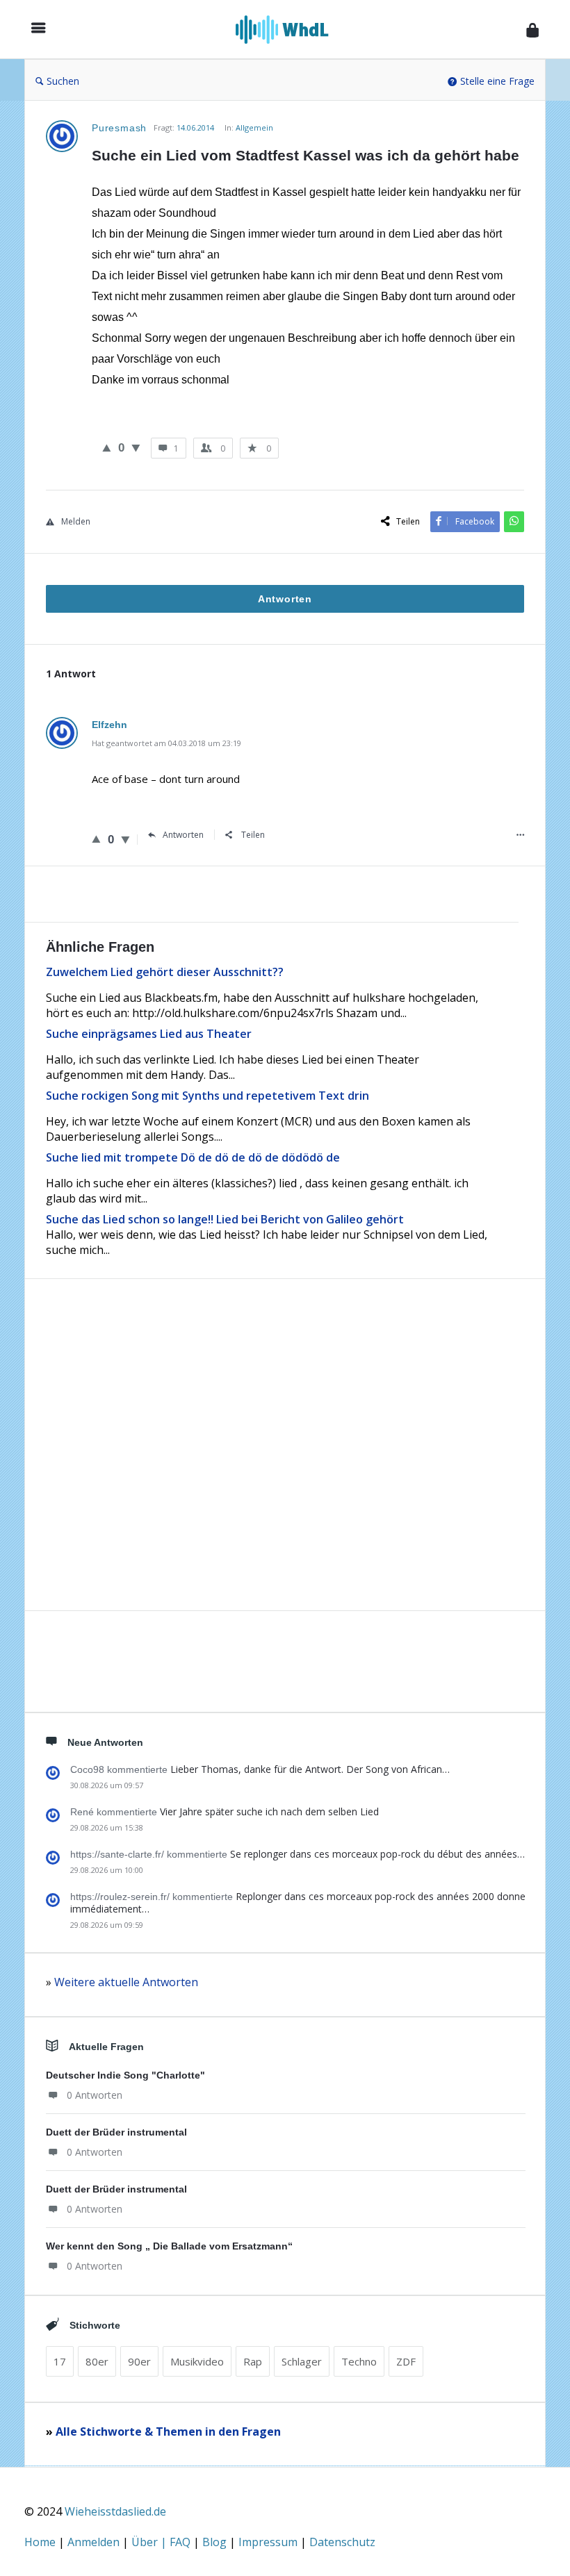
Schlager (302, 2361)
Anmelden (95, 2542)
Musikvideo (197, 2361)
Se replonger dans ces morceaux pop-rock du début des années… (377, 1854)
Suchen (63, 81)
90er (139, 2361)
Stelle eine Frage (497, 81)
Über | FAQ (162, 2542)
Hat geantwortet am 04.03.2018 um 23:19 (166, 743)
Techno (359, 2361)
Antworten (183, 835)
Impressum (269, 2542)
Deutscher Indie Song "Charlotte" (125, 2075)
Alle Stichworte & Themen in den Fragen (168, 2431)
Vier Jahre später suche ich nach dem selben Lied (269, 1811)
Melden (76, 521)
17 (60, 2361)
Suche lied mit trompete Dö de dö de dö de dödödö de (193, 1157)
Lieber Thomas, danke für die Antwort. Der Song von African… (310, 1769)
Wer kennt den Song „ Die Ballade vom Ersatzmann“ (169, 2246)
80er (97, 2361)
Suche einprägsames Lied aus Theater (149, 1034)
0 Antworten (95, 2095)
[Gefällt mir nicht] (136, 447)
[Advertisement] (285, 1471)
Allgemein (254, 127)
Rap (253, 2361)
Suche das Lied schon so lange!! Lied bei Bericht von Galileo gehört (225, 1219)
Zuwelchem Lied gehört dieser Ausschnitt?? (165, 972)
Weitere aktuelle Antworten (126, 1982)
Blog (216, 2542)
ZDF (406, 2361)
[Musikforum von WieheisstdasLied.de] (290, 30)
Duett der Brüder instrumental (116, 2132)
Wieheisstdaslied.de (115, 2511)
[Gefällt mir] (107, 447)
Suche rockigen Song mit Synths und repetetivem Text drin (207, 1096)
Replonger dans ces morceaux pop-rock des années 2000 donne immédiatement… (298, 1902)
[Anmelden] (532, 30)
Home (41, 2542)
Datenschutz (342, 2542)
